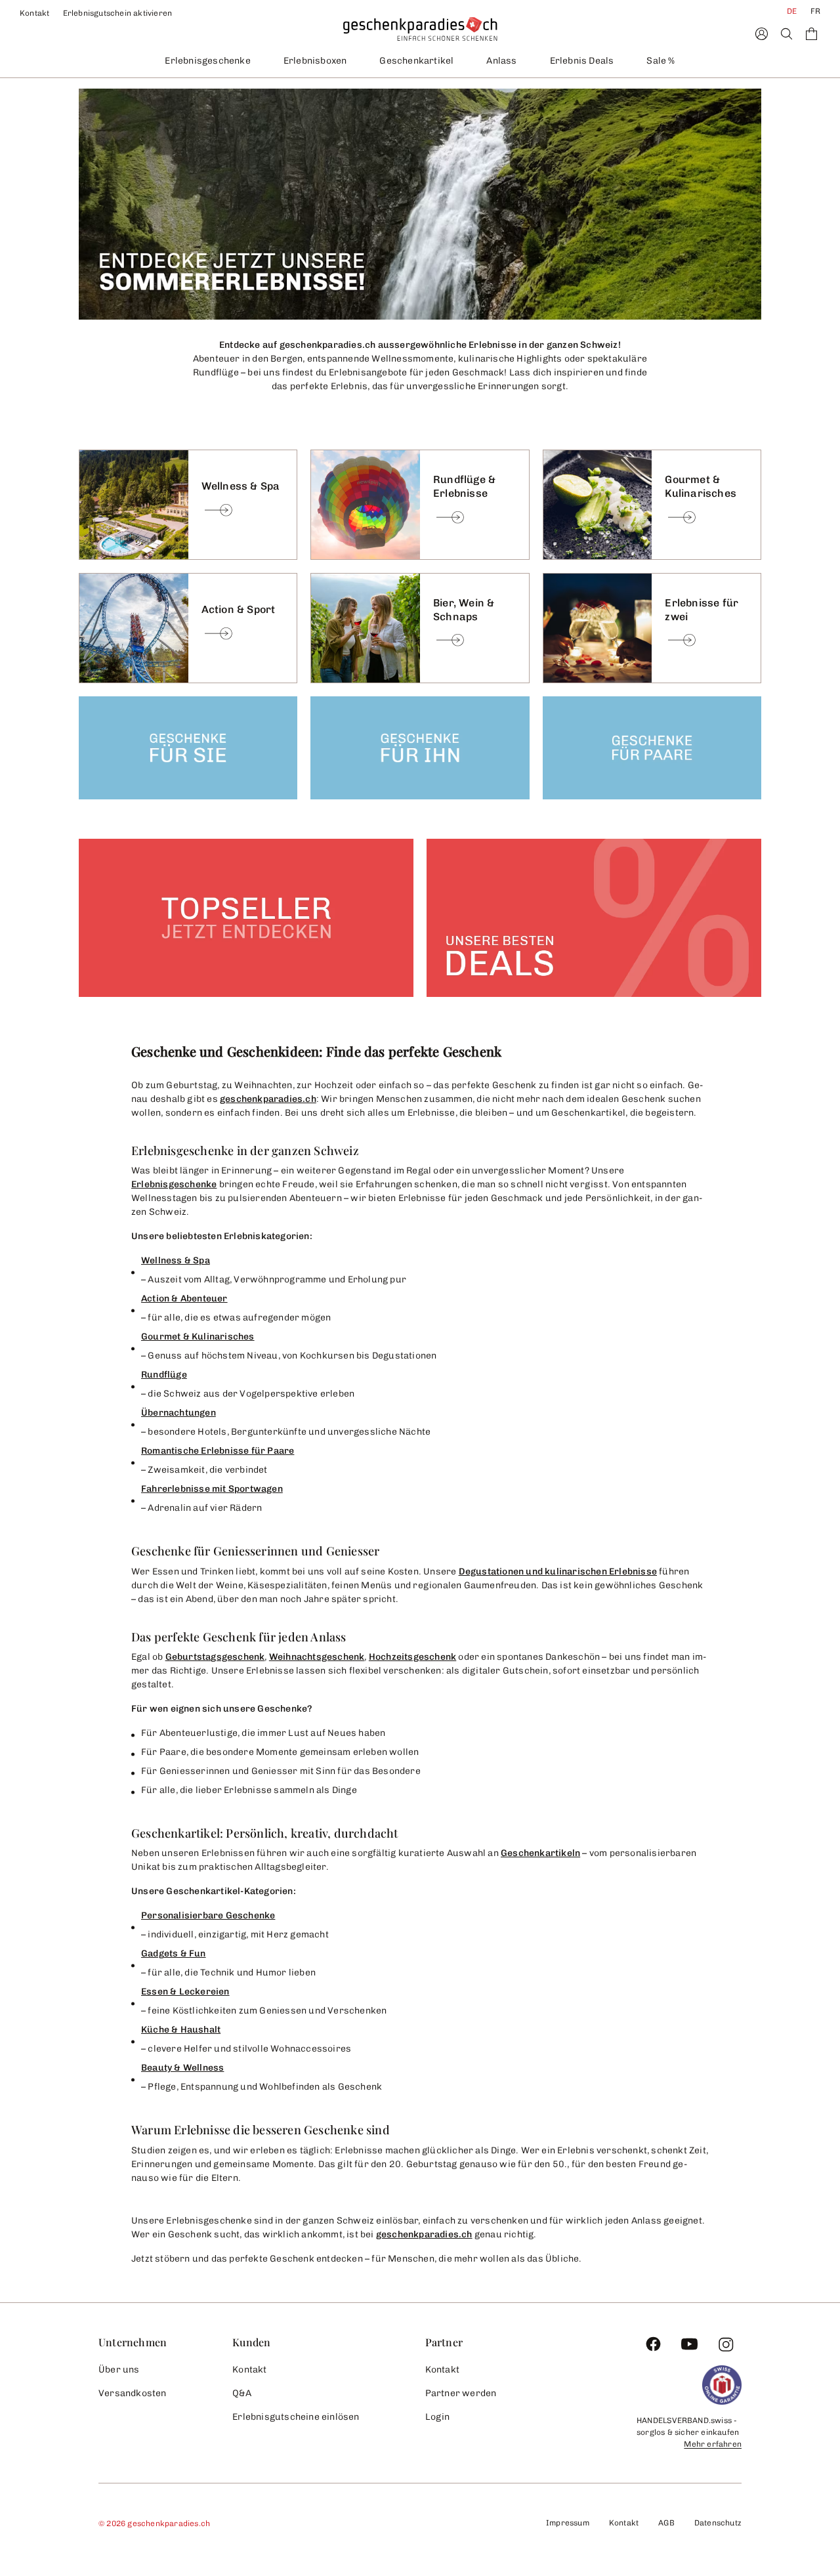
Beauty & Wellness (182, 2068)
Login (438, 2417)
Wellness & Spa (176, 1260)
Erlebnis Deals (582, 61)
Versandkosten (133, 2393)
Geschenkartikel (416, 61)
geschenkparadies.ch (268, 1099)
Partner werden (461, 2393)
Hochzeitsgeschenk (412, 1657)
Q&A (242, 2393)
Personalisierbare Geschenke (208, 1915)
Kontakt (35, 13)
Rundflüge (164, 1375)
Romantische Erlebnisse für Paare (218, 1451)
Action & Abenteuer (184, 1299)
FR (815, 11)
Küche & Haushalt (181, 2030)
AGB (666, 2523)
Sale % (661, 61)
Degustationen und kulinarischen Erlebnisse (558, 1572)
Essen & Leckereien (185, 1992)
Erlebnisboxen (315, 61)
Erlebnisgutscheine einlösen (296, 2417)
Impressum (568, 2523)
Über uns (119, 2370)
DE (792, 11)
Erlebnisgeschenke (207, 61)
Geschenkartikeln (540, 1853)
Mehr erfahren (713, 2444)
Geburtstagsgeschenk (215, 1657)
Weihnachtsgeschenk (317, 1657)
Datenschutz (718, 2523)
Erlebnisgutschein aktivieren (118, 13)
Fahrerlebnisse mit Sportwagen (212, 1489)
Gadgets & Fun (174, 1953)
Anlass (501, 61)
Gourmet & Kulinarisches (198, 1337)
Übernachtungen (178, 1413)
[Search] (787, 34)
